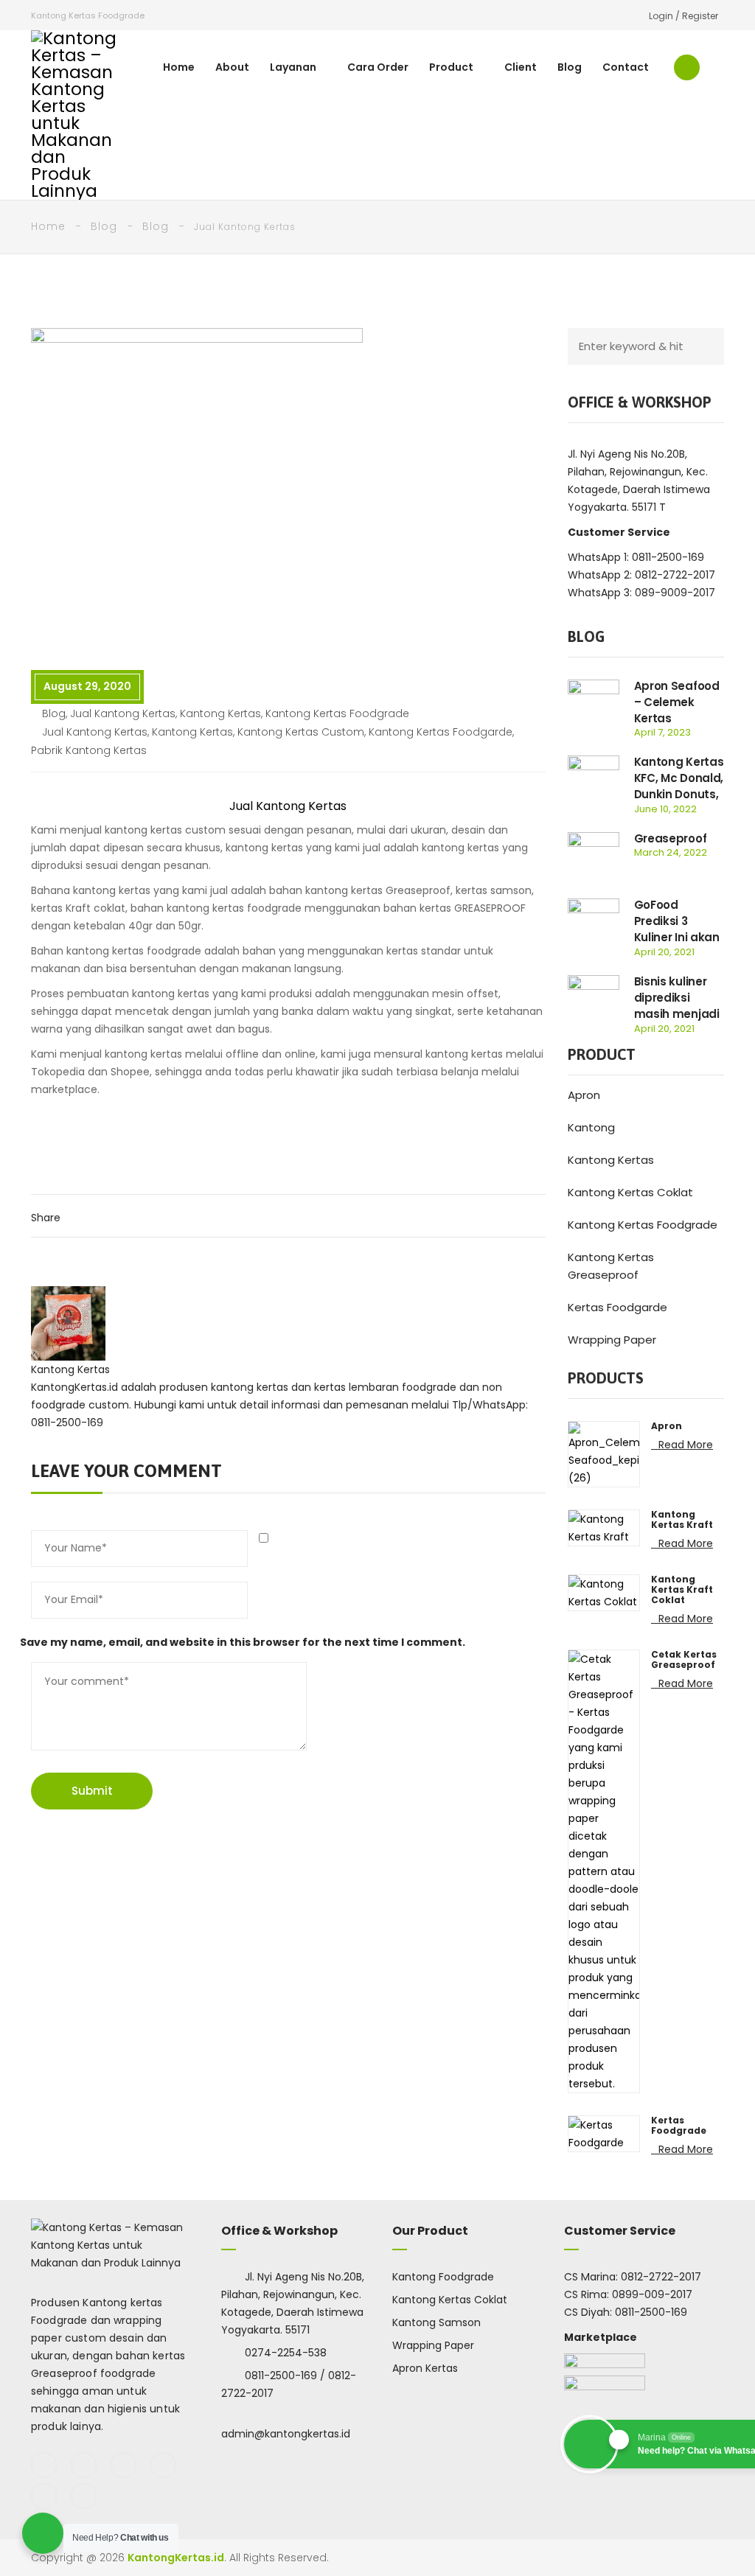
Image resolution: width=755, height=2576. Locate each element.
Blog (570, 67)
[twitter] (84, 2465)
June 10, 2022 (665, 809)
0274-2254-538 (286, 2353)
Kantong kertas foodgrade (337, 713)
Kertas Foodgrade (679, 2126)
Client (521, 67)
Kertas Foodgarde (617, 1307)
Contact (626, 67)
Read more (686, 1445)
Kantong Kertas (220, 713)
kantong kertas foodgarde (441, 732)
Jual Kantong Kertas (123, 713)
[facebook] (44, 2465)
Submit (92, 1791)
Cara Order (378, 67)
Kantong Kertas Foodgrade (643, 1225)
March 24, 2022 (671, 852)
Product (451, 67)
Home (179, 67)
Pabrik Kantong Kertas (89, 750)
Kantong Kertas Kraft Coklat (682, 1590)
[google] (123, 2465)
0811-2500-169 (651, 2312)
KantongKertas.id (176, 2558)
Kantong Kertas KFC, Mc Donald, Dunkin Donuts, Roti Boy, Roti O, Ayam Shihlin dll (679, 794)
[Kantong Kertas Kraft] (604, 1527)
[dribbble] (84, 2496)
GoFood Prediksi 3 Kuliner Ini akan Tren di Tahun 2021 (677, 937)
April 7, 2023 (662, 732)
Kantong (591, 1127)
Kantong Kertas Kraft (682, 1520)
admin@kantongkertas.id (286, 2434)
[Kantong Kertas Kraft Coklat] (604, 1592)
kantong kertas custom (301, 732)
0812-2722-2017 (661, 2277)
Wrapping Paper (612, 1340)
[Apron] (604, 1453)
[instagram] (163, 2465)
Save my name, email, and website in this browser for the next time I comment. (243, 1642)
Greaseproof (671, 838)
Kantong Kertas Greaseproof (611, 1266)
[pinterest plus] (44, 2496)
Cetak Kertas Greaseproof (684, 1660)
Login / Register (683, 16)
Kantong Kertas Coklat (630, 1192)
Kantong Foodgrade (443, 2277)
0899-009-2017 (652, 2294)
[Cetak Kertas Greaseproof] (604, 1871)
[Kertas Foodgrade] (604, 2133)
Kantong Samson (436, 2322)
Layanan (293, 67)
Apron (584, 1095)
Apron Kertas (425, 2368)
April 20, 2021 (664, 952)
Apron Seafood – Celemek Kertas (677, 702)
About (232, 67)
